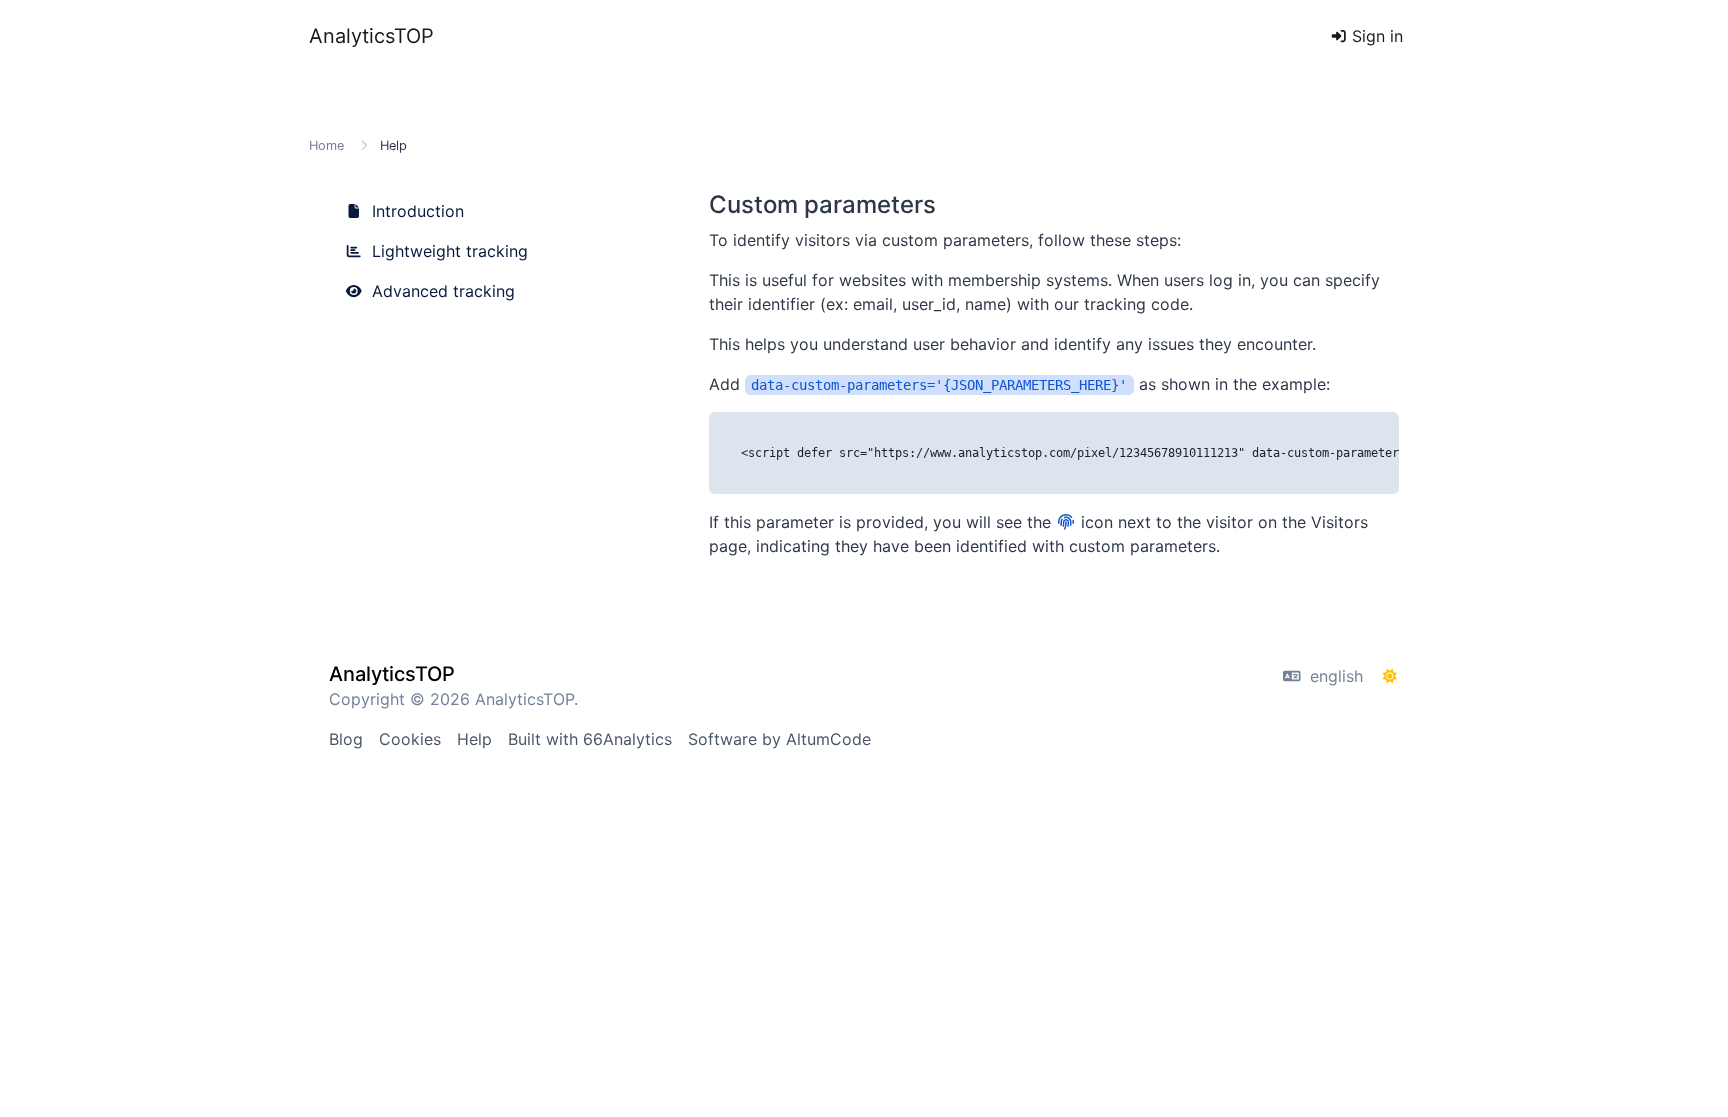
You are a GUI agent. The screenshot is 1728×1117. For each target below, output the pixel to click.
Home (326, 145)
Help (474, 739)
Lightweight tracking (447, 251)
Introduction (415, 211)
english (1334, 676)
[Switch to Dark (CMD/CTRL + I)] (1390, 676)
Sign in (1375, 36)
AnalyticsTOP (371, 36)
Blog (346, 739)
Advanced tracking (441, 291)
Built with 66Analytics (590, 739)
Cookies (410, 739)
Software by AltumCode (779, 739)
